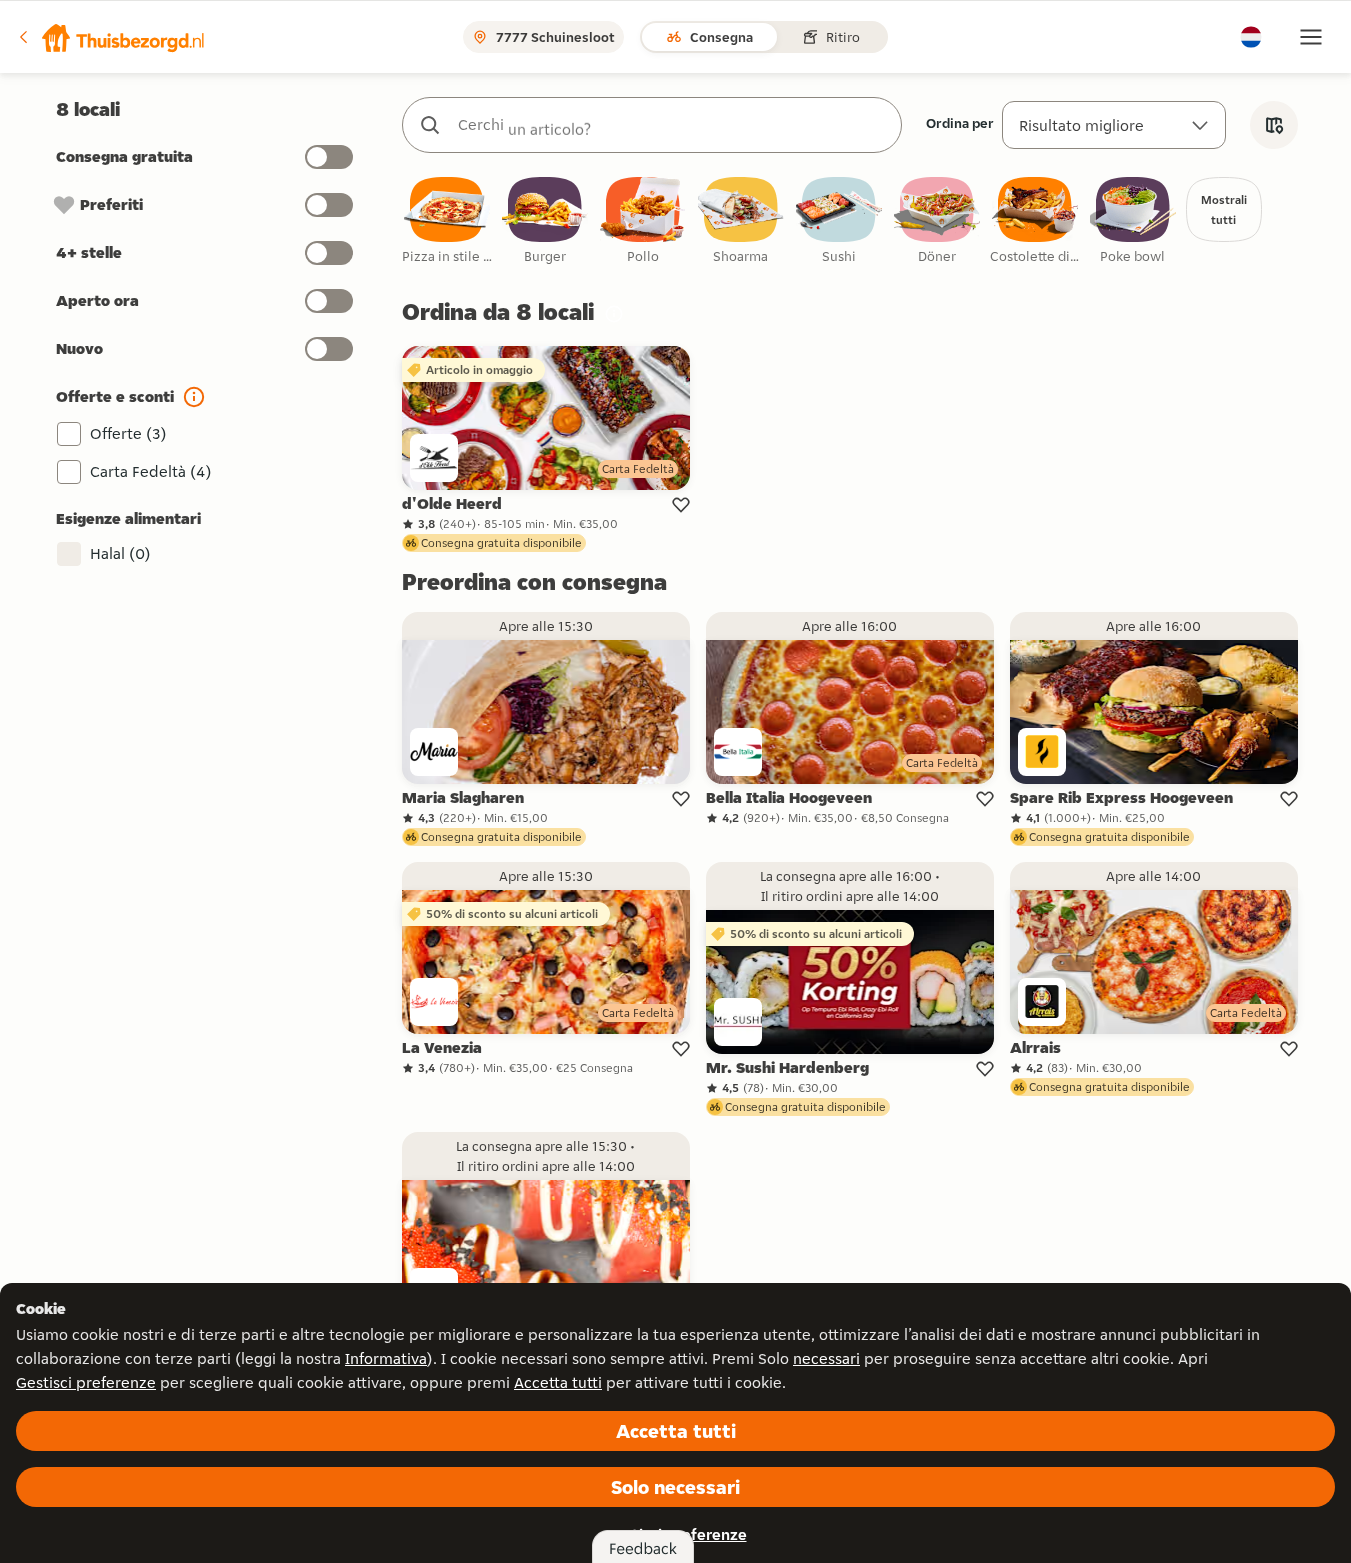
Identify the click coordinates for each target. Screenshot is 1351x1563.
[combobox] (672, 125)
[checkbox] (447, 221)
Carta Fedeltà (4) (151, 471)
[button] (111, 37)
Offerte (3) (128, 433)
